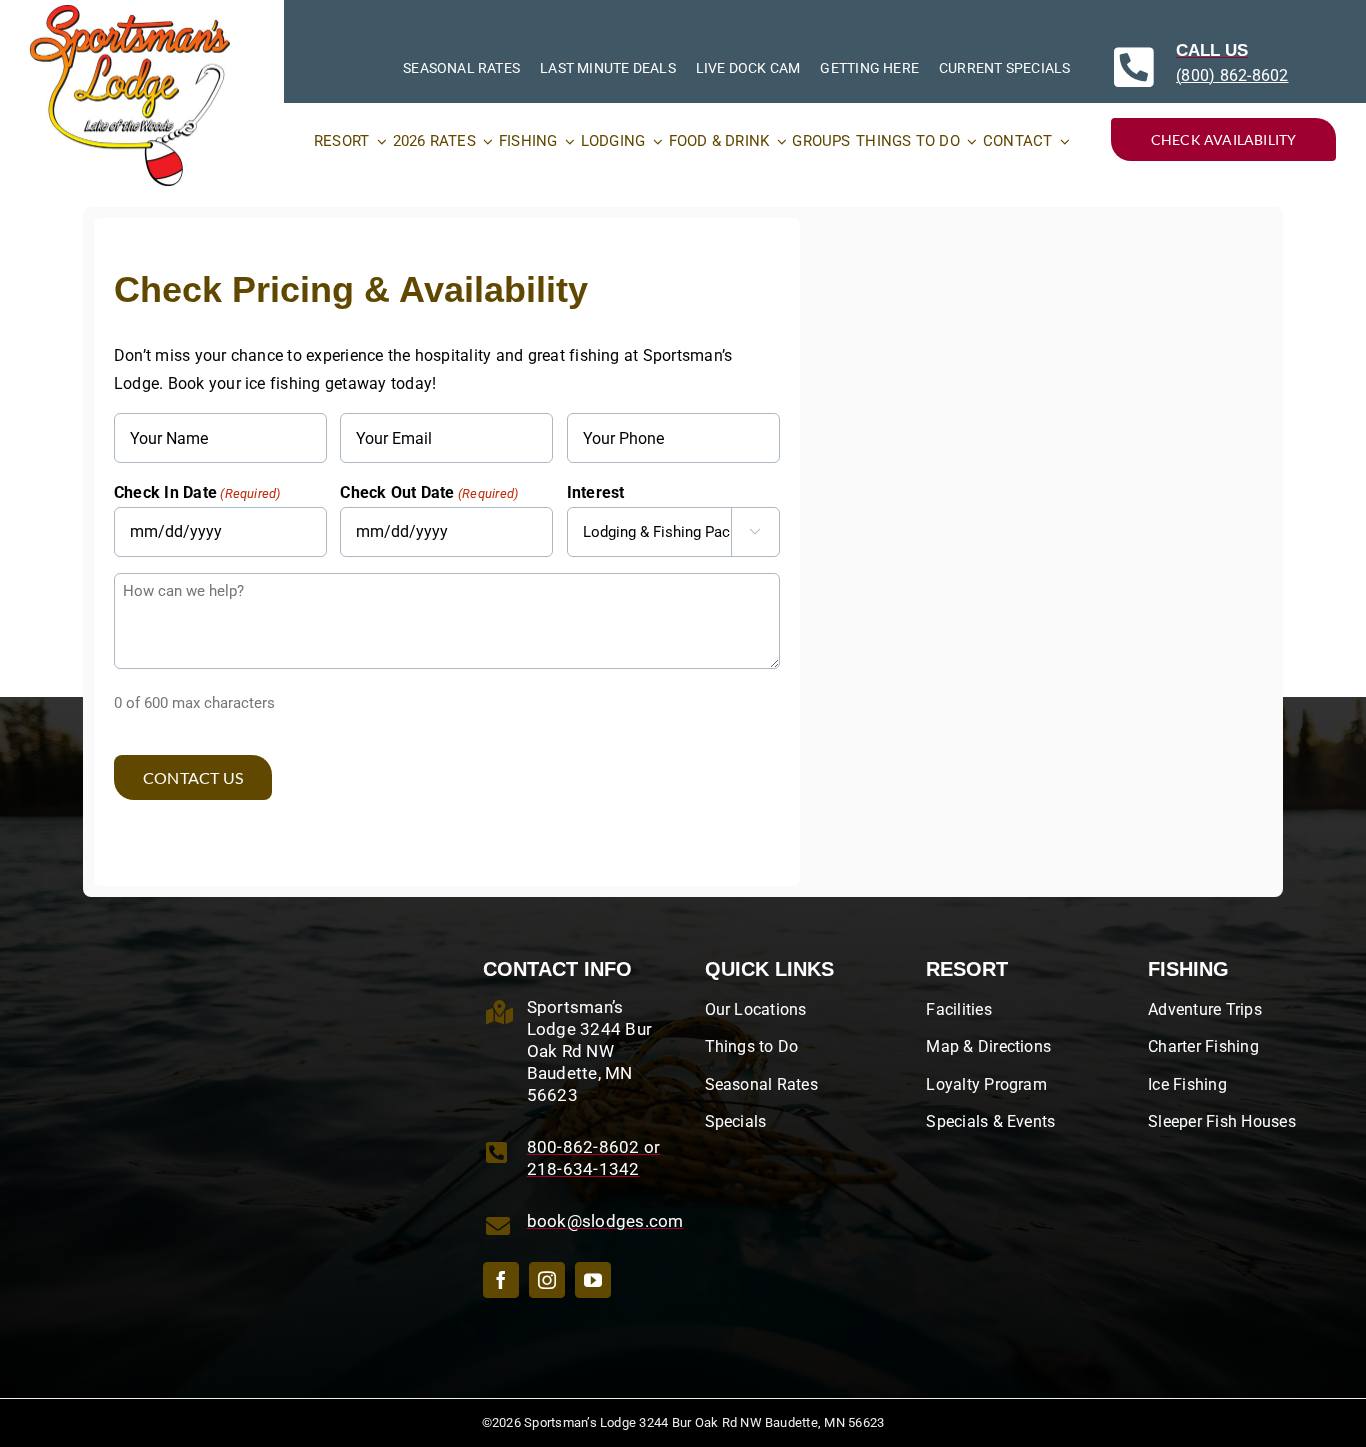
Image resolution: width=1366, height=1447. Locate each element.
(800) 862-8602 (1232, 75)
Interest (596, 492)
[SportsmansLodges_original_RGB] (130, 12)
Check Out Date (429, 492)
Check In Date (197, 492)
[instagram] (547, 1280)
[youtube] (593, 1280)
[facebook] (501, 1280)
